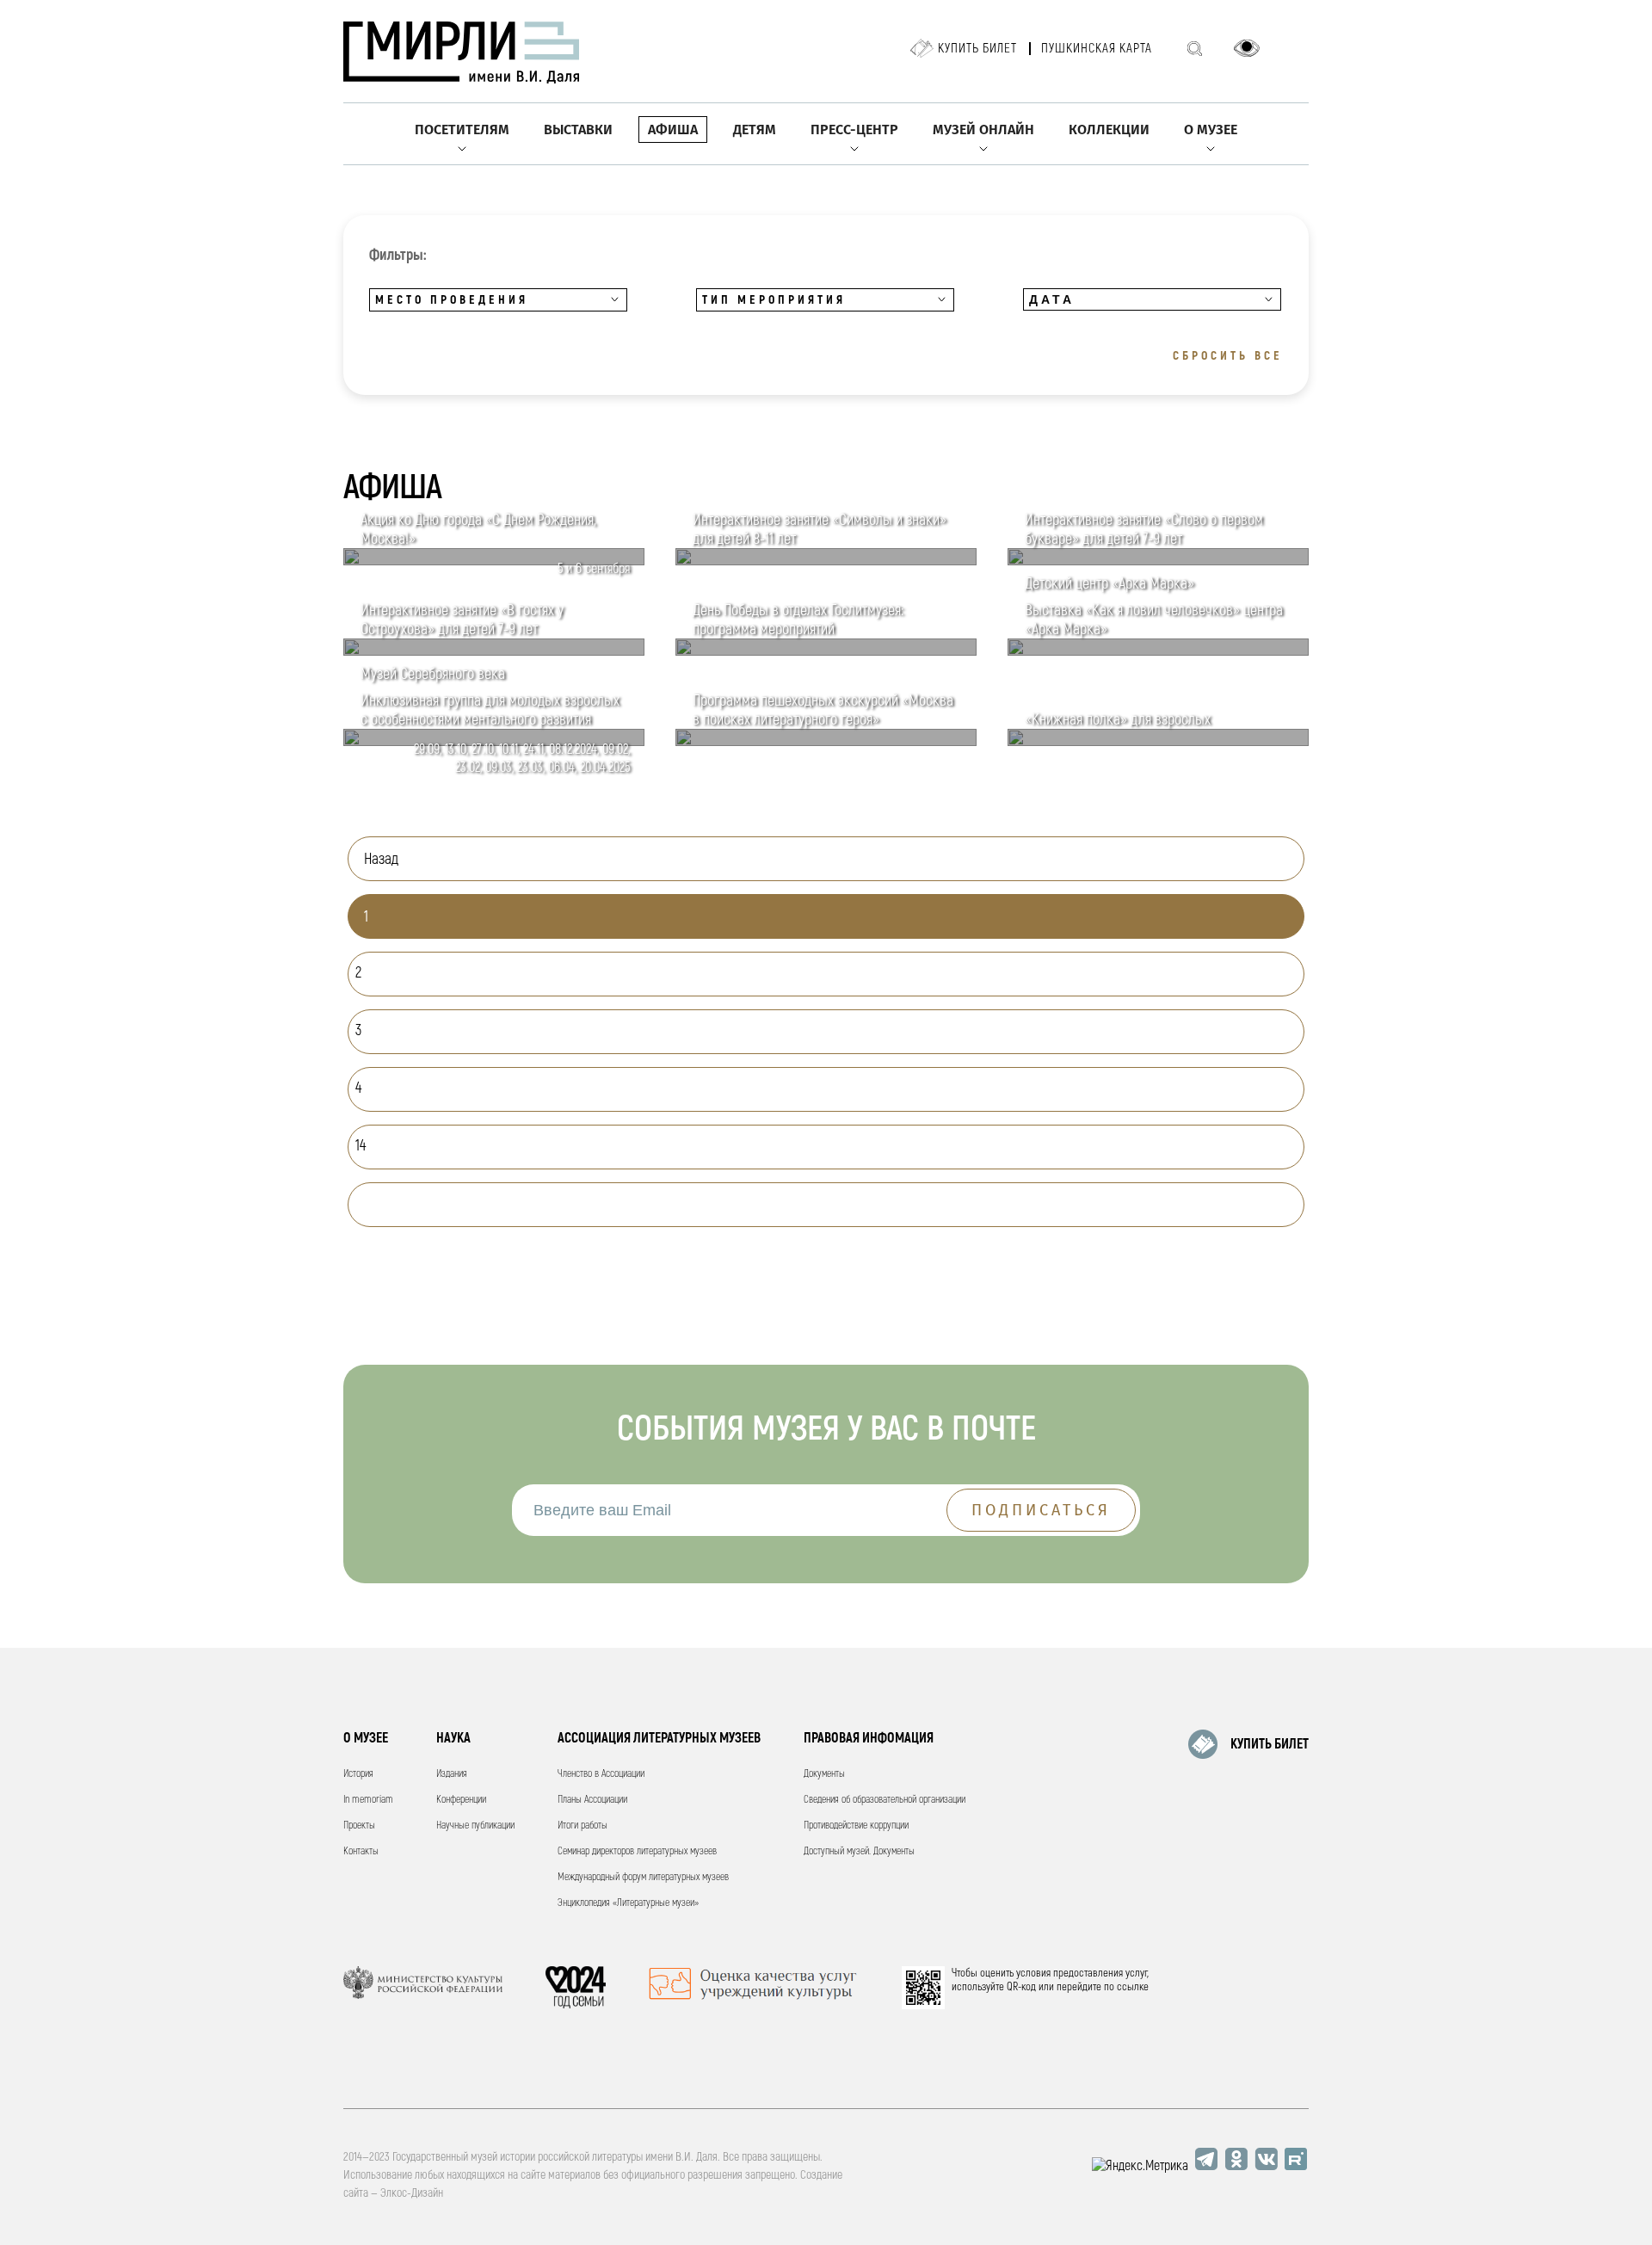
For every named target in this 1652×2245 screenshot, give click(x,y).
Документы (824, 1774)
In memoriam (368, 1800)
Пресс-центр (854, 130)
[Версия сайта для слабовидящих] (1247, 48)
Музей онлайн (983, 130)
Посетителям (462, 130)
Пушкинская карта (1097, 49)
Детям (755, 130)
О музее (1211, 130)
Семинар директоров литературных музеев (637, 1851)
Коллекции (1109, 130)
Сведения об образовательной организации (885, 1800)
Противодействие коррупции (856, 1826)
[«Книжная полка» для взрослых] (1158, 742)
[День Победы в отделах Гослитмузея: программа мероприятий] (826, 651)
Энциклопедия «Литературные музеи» (628, 1903)
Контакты (361, 1851)
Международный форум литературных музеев (643, 1877)
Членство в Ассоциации (601, 1774)
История (358, 1774)
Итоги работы (583, 1826)
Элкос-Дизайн (412, 2193)
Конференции (461, 1800)
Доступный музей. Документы (859, 1851)
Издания (452, 1774)
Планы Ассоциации (592, 1800)
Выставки (578, 130)
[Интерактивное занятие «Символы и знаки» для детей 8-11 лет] (826, 561)
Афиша (673, 130)
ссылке (1133, 1987)
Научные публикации (475, 1826)
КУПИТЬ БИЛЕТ (1270, 1744)
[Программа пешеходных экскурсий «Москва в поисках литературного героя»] (826, 742)
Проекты (359, 1826)
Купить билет (977, 49)
